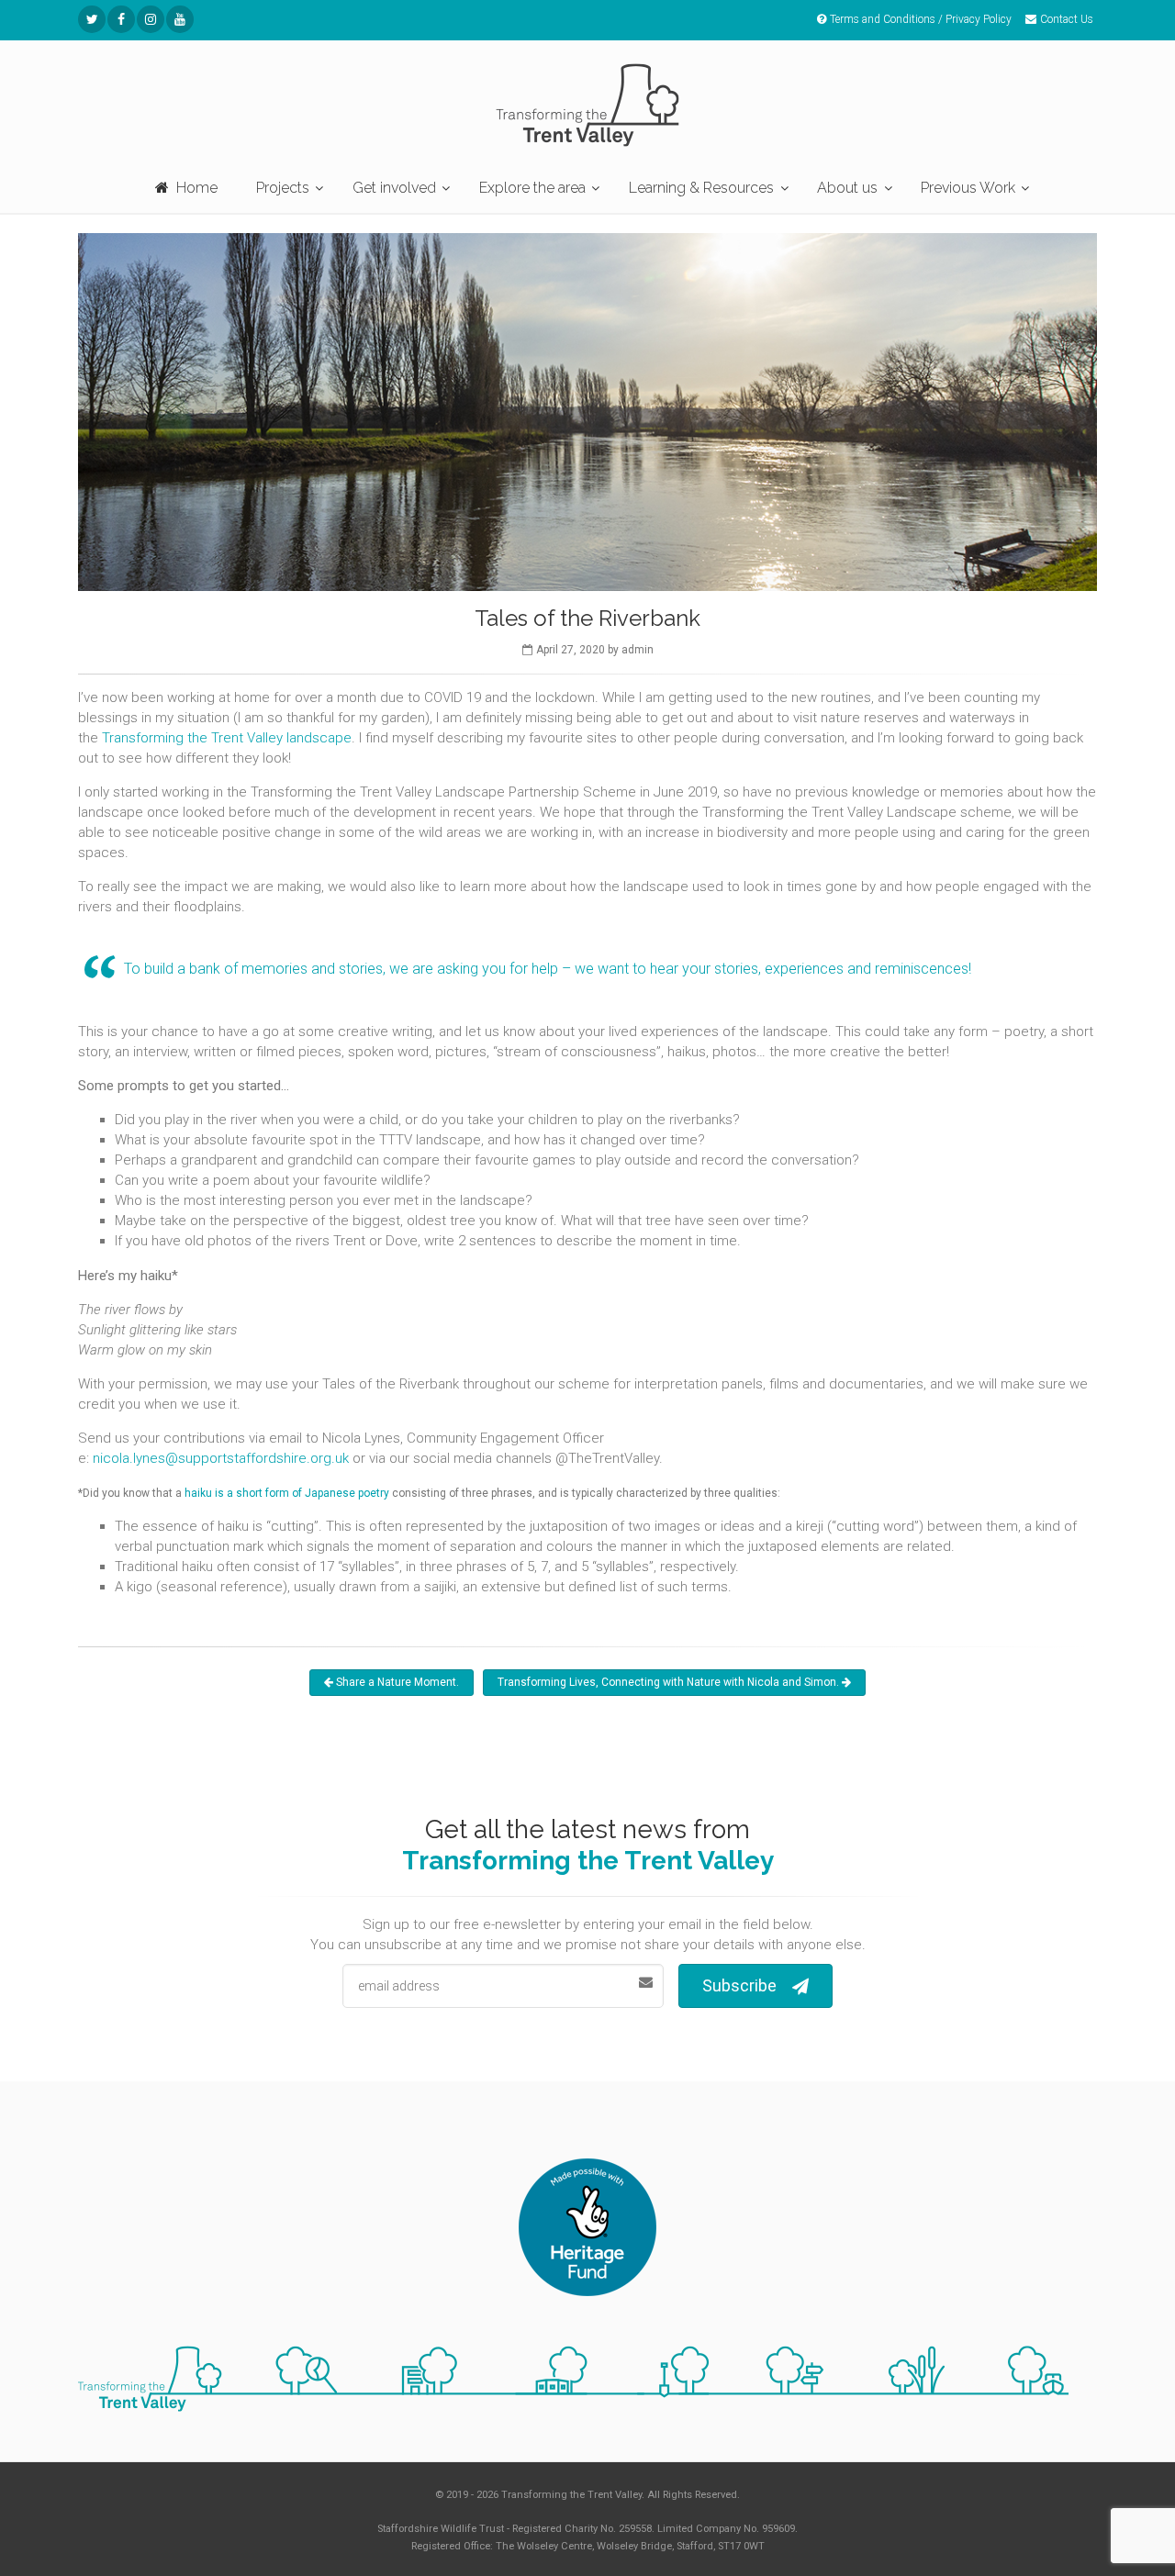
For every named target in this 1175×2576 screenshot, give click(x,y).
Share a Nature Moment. (396, 1682)
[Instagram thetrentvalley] (151, 19)
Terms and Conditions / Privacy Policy (921, 19)
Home (197, 188)
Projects (283, 188)
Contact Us (1067, 19)
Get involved (394, 188)
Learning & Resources (701, 188)
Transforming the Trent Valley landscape (227, 738)
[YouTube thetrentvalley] (180, 19)
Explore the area (532, 188)
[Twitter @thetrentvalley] (92, 19)
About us (847, 188)
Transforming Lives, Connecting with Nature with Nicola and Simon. (670, 1682)
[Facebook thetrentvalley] (121, 19)
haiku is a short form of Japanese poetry (287, 1493)
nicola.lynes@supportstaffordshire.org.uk (221, 1458)
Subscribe (739, 1985)
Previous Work (968, 188)
